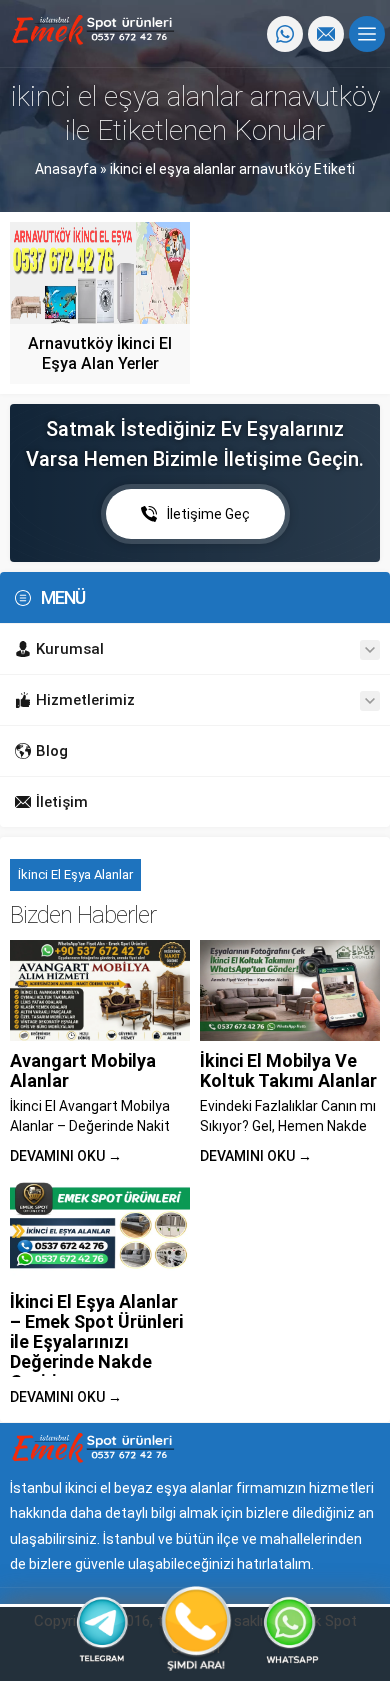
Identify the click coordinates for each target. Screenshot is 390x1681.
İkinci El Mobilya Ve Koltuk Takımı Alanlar (288, 1070)
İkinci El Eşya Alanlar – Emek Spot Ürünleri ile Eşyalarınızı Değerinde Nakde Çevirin (96, 1341)
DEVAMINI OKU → (66, 1156)
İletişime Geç (208, 514)
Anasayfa (66, 169)
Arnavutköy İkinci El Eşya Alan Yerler (100, 353)
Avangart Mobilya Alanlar (83, 1070)
